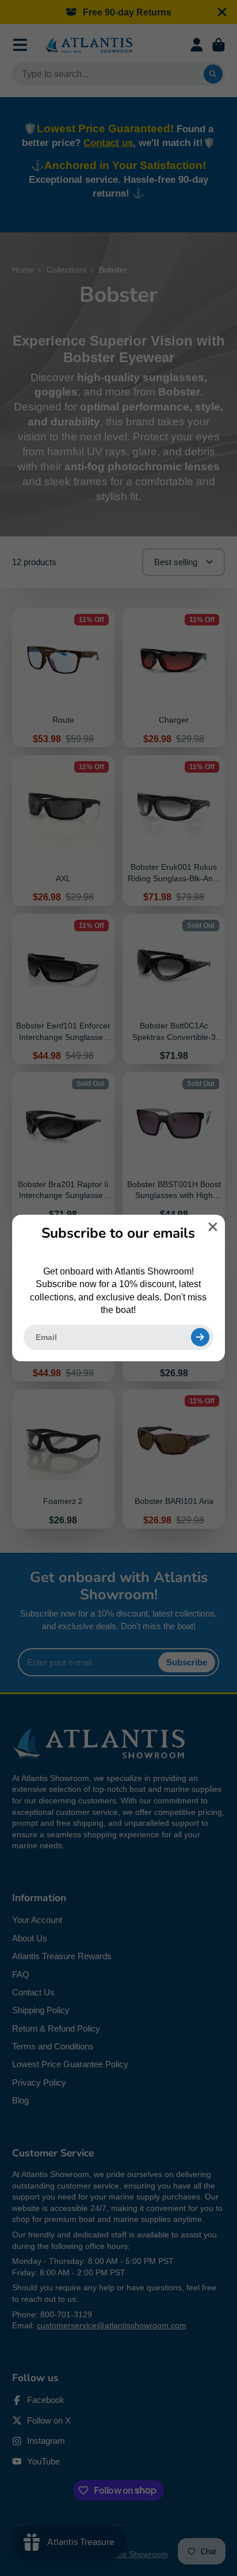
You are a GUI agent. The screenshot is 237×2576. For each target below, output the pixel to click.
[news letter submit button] (200, 1337)
